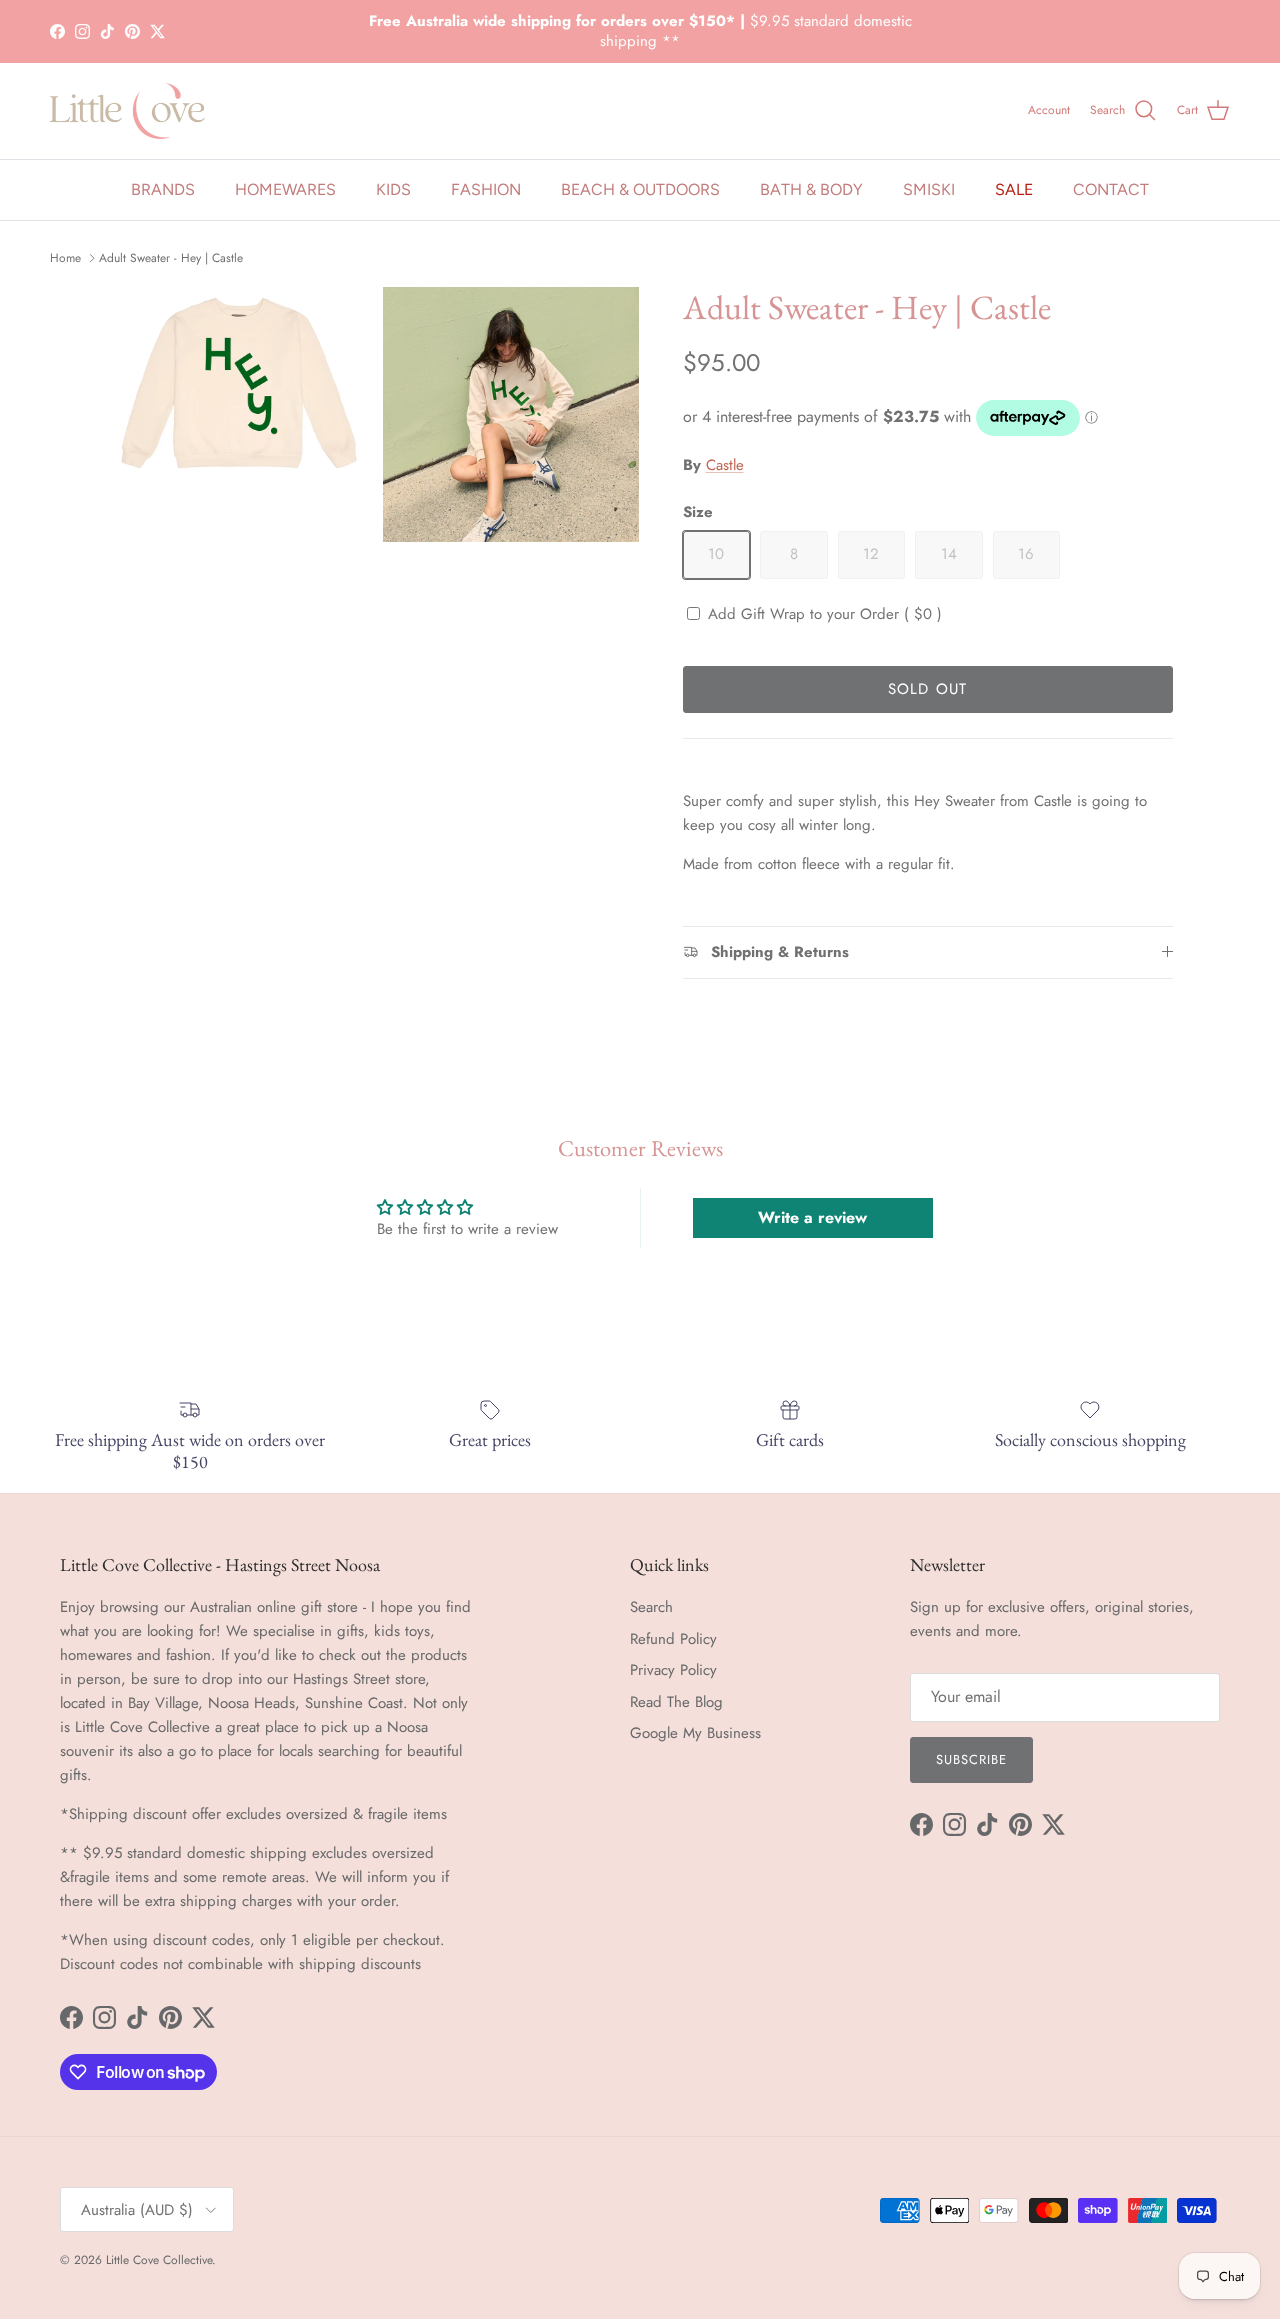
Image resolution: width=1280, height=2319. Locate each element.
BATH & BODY (811, 189)
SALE (1014, 189)
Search (651, 1607)
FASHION (486, 189)
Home (65, 258)
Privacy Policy (673, 1670)
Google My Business (695, 1733)
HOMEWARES (285, 189)
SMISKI (929, 189)
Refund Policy (673, 1639)
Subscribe (971, 1759)
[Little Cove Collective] (127, 111)
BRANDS (163, 189)
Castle (725, 465)
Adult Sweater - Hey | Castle (171, 258)
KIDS (393, 189)
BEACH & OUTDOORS (640, 189)
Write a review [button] (812, 1217)
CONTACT (1111, 189)
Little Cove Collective (159, 2260)
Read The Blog (676, 1702)
